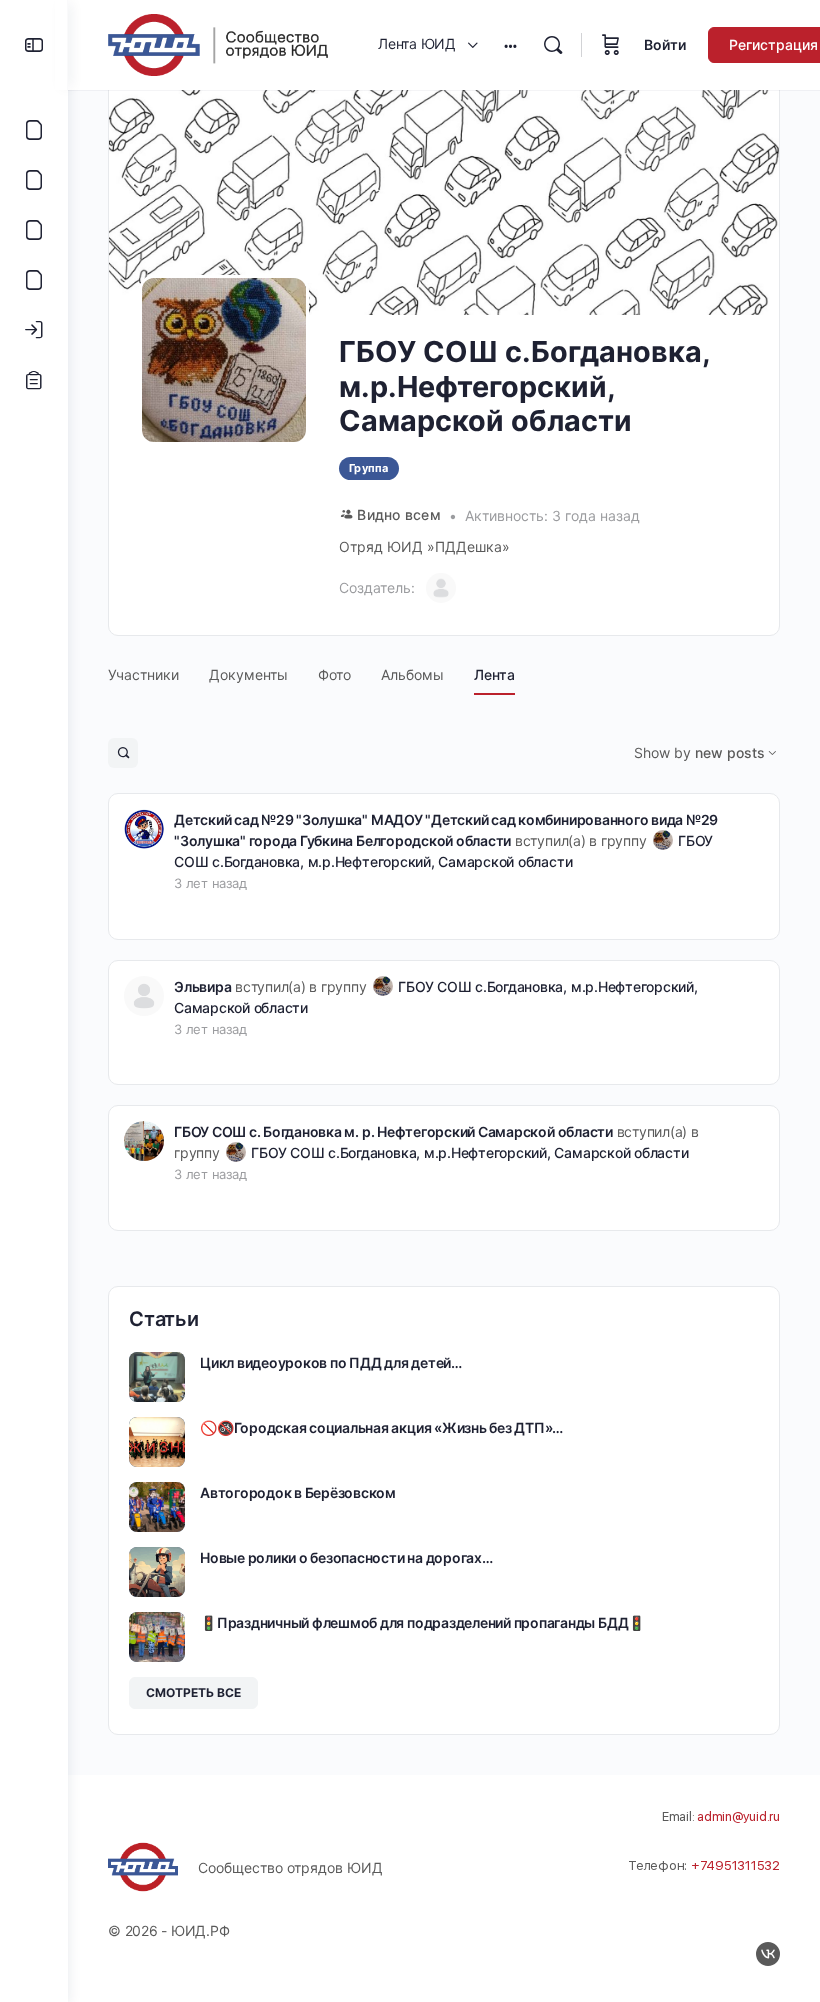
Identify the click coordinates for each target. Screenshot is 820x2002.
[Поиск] (553, 45)
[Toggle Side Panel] (34, 45)
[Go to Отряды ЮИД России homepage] (218, 43)
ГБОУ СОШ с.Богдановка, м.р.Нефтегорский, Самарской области (469, 1152)
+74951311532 (735, 1865)
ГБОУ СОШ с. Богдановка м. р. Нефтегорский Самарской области (393, 1131)
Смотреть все (193, 1692)
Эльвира (202, 986)
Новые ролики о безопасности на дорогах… (346, 1557)
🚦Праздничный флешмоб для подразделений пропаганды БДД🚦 (422, 1622)
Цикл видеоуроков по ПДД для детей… (331, 1362)
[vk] (768, 1954)
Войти (665, 44)
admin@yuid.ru (738, 1816)
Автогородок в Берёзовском (298, 1492)
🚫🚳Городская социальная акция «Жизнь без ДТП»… (381, 1427)
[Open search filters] (123, 753)
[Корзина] (611, 45)
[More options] (510, 45)
